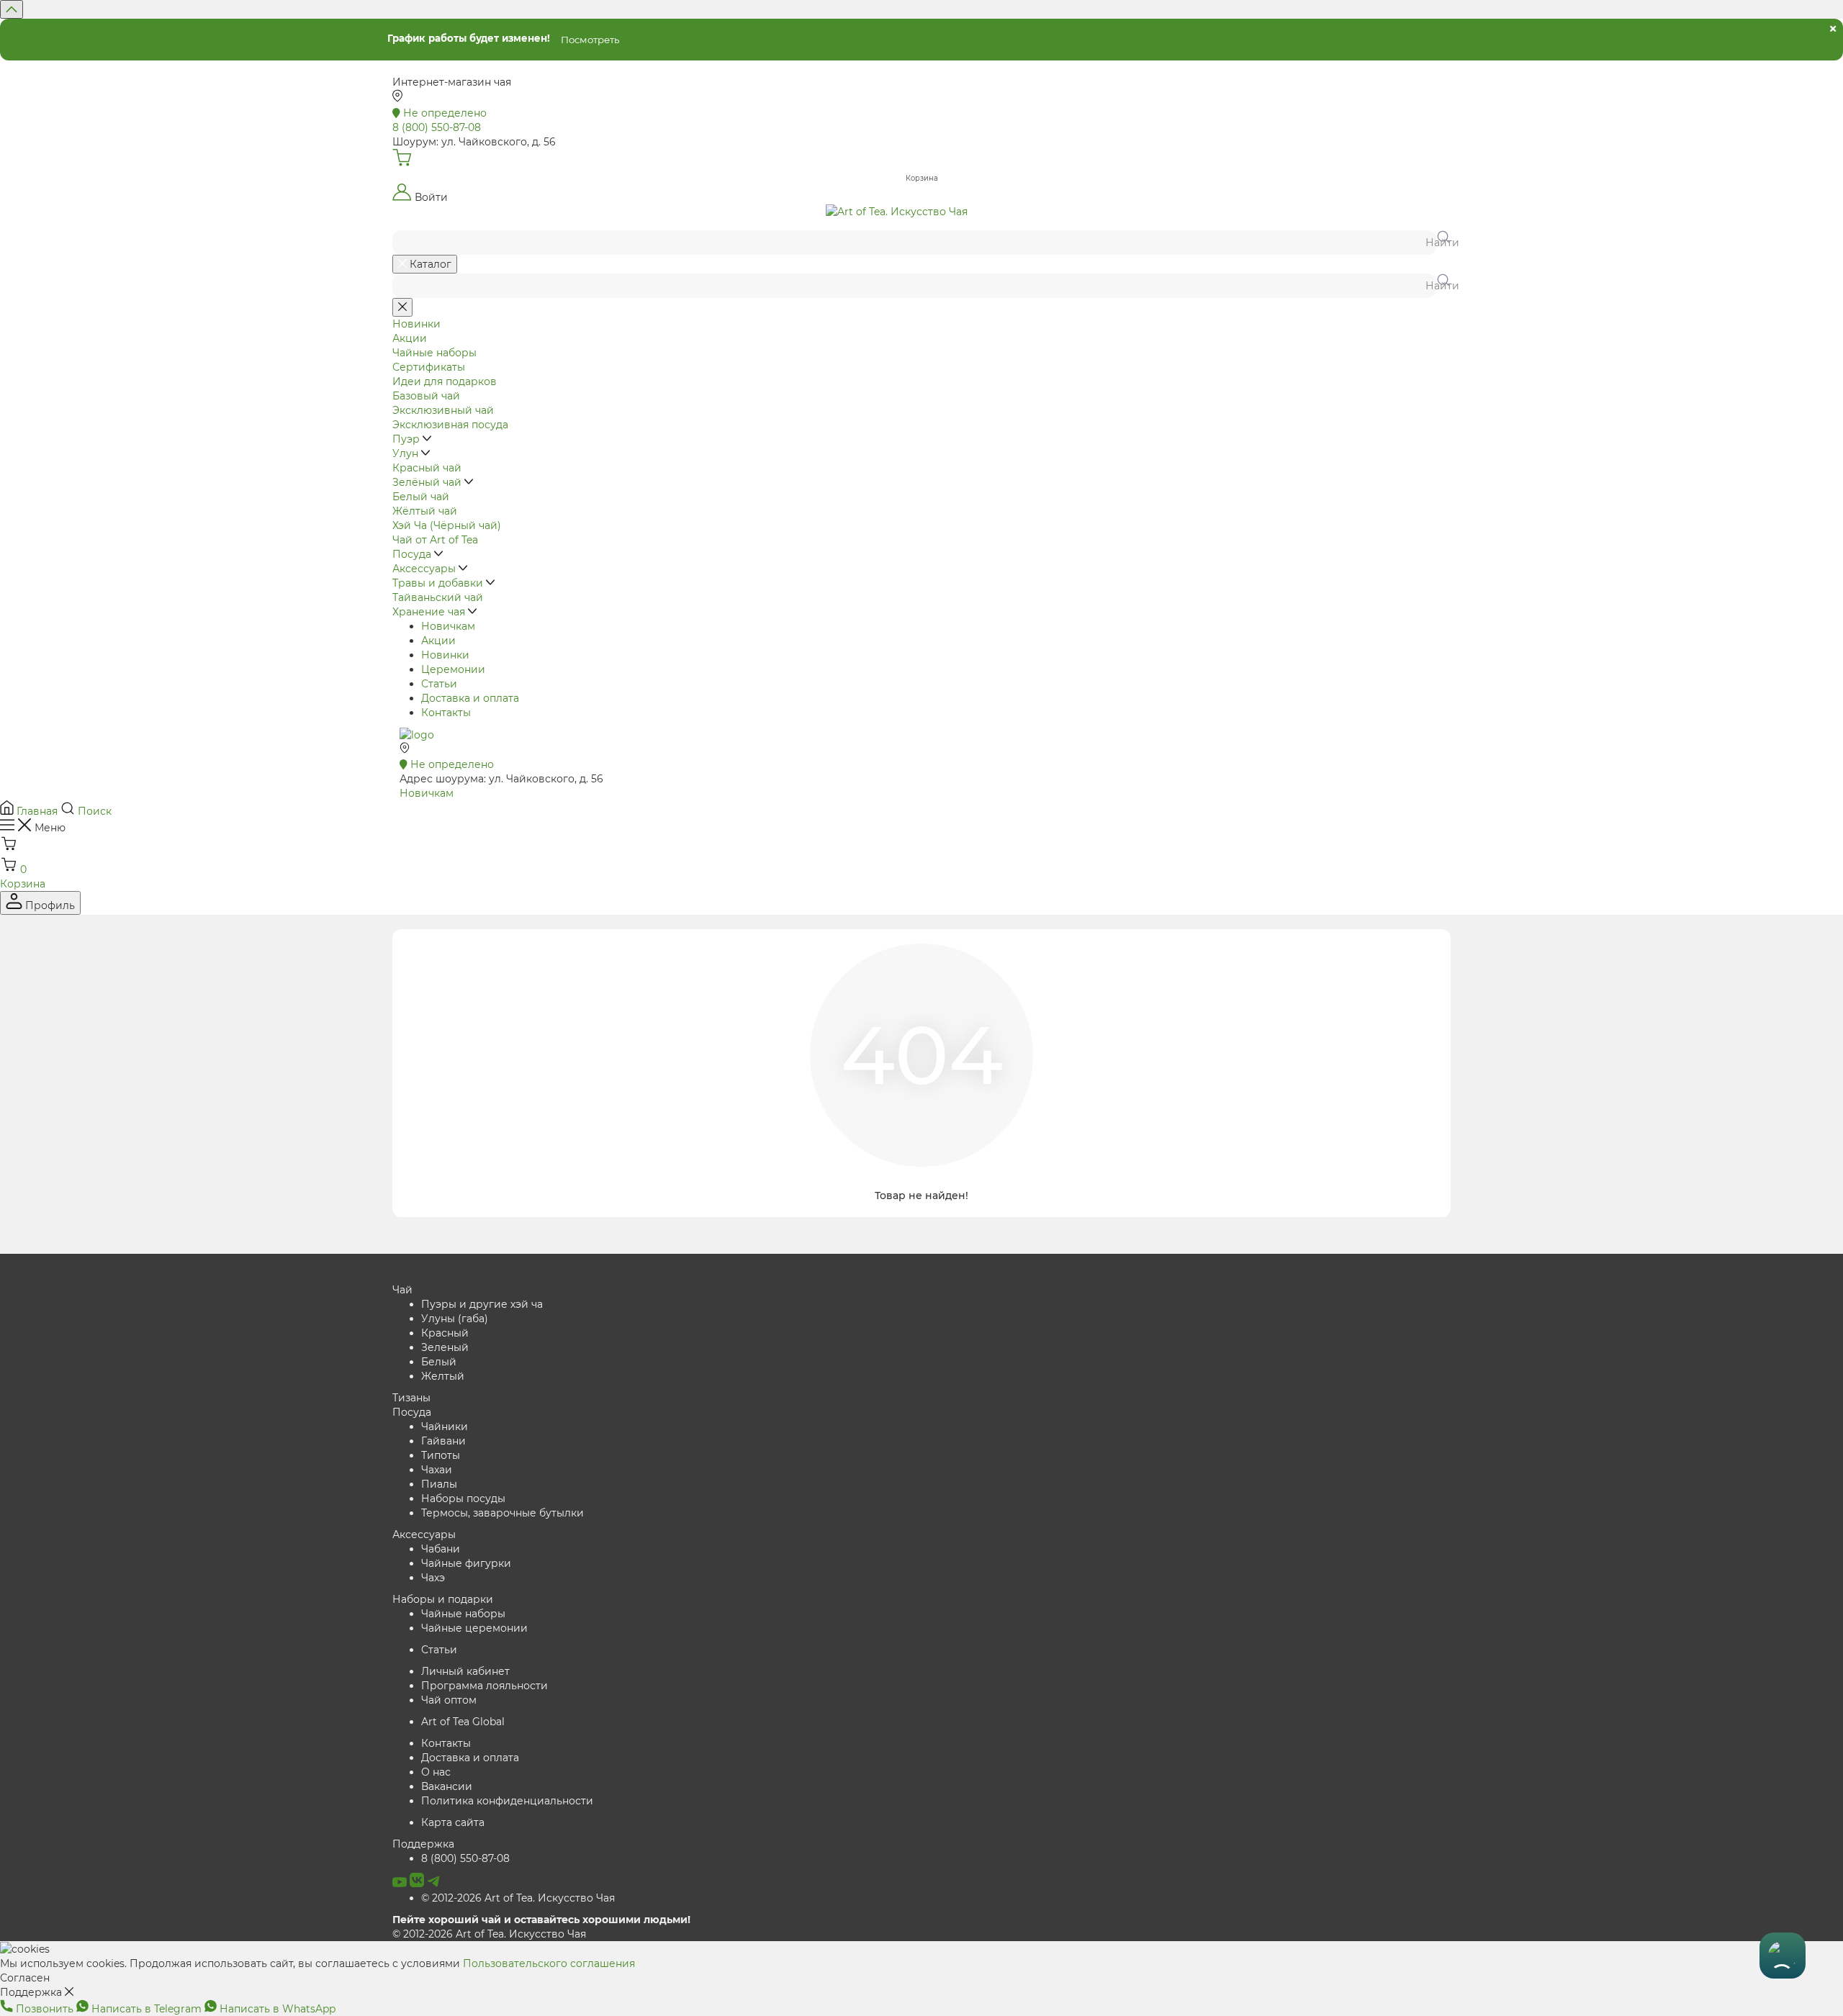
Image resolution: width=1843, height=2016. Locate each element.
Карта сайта (453, 1822)
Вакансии (447, 1786)
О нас (436, 1772)
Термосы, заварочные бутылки (503, 1513)
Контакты (446, 713)
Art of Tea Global (463, 1722)
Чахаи (437, 1470)
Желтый (443, 1376)
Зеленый (445, 1347)
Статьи (439, 684)
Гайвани (443, 1441)
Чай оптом (449, 1700)
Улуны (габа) (455, 1319)
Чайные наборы (463, 1614)
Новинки (445, 655)
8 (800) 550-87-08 (465, 1858)
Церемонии (453, 669)
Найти (1438, 243)
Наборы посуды (463, 1499)
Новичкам (448, 626)
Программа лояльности (485, 1686)
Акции (438, 641)
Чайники (445, 1427)
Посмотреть (590, 40)
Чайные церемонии (474, 1628)
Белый (439, 1362)
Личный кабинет (465, 1671)
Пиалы (439, 1484)
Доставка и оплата (470, 698)
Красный (445, 1333)
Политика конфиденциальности (507, 1801)
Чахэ (433, 1578)
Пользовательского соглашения (549, 1963)
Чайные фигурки (466, 1563)
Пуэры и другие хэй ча (482, 1304)
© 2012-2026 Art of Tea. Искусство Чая (518, 1898)
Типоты (441, 1455)
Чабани (441, 1549)
